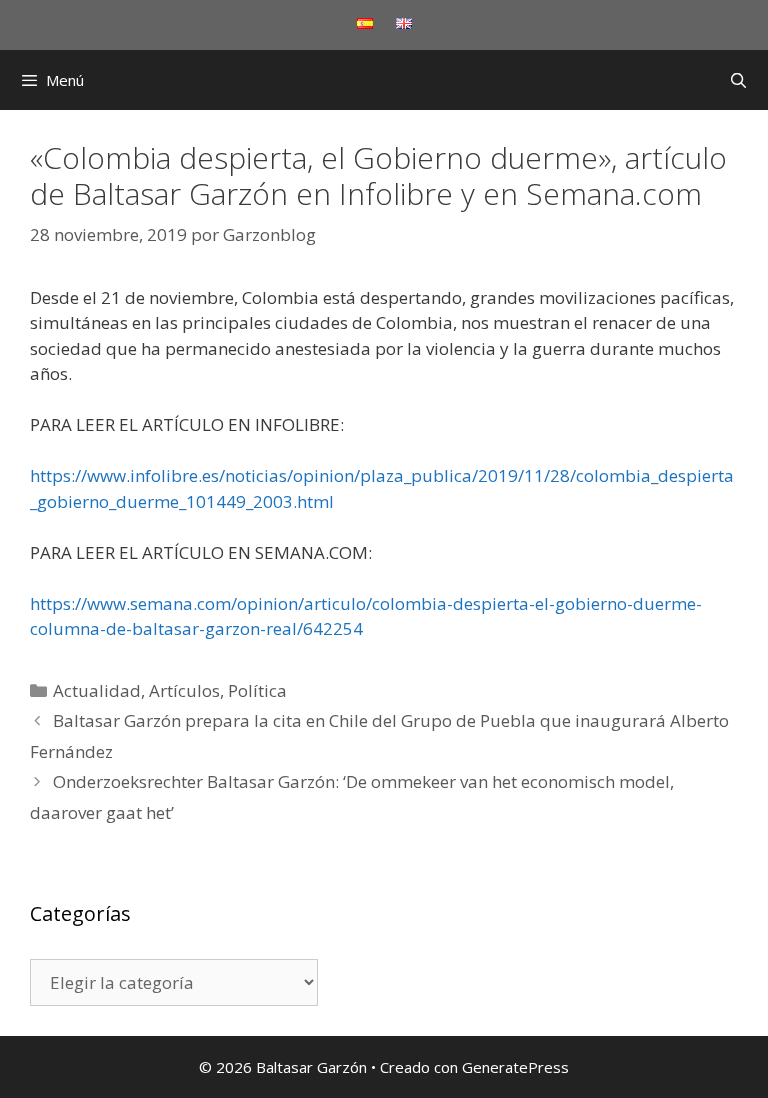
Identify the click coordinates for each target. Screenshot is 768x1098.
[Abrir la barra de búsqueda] (738, 80)
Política (257, 690)
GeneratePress (515, 1067)
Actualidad (97, 690)
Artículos (184, 690)
